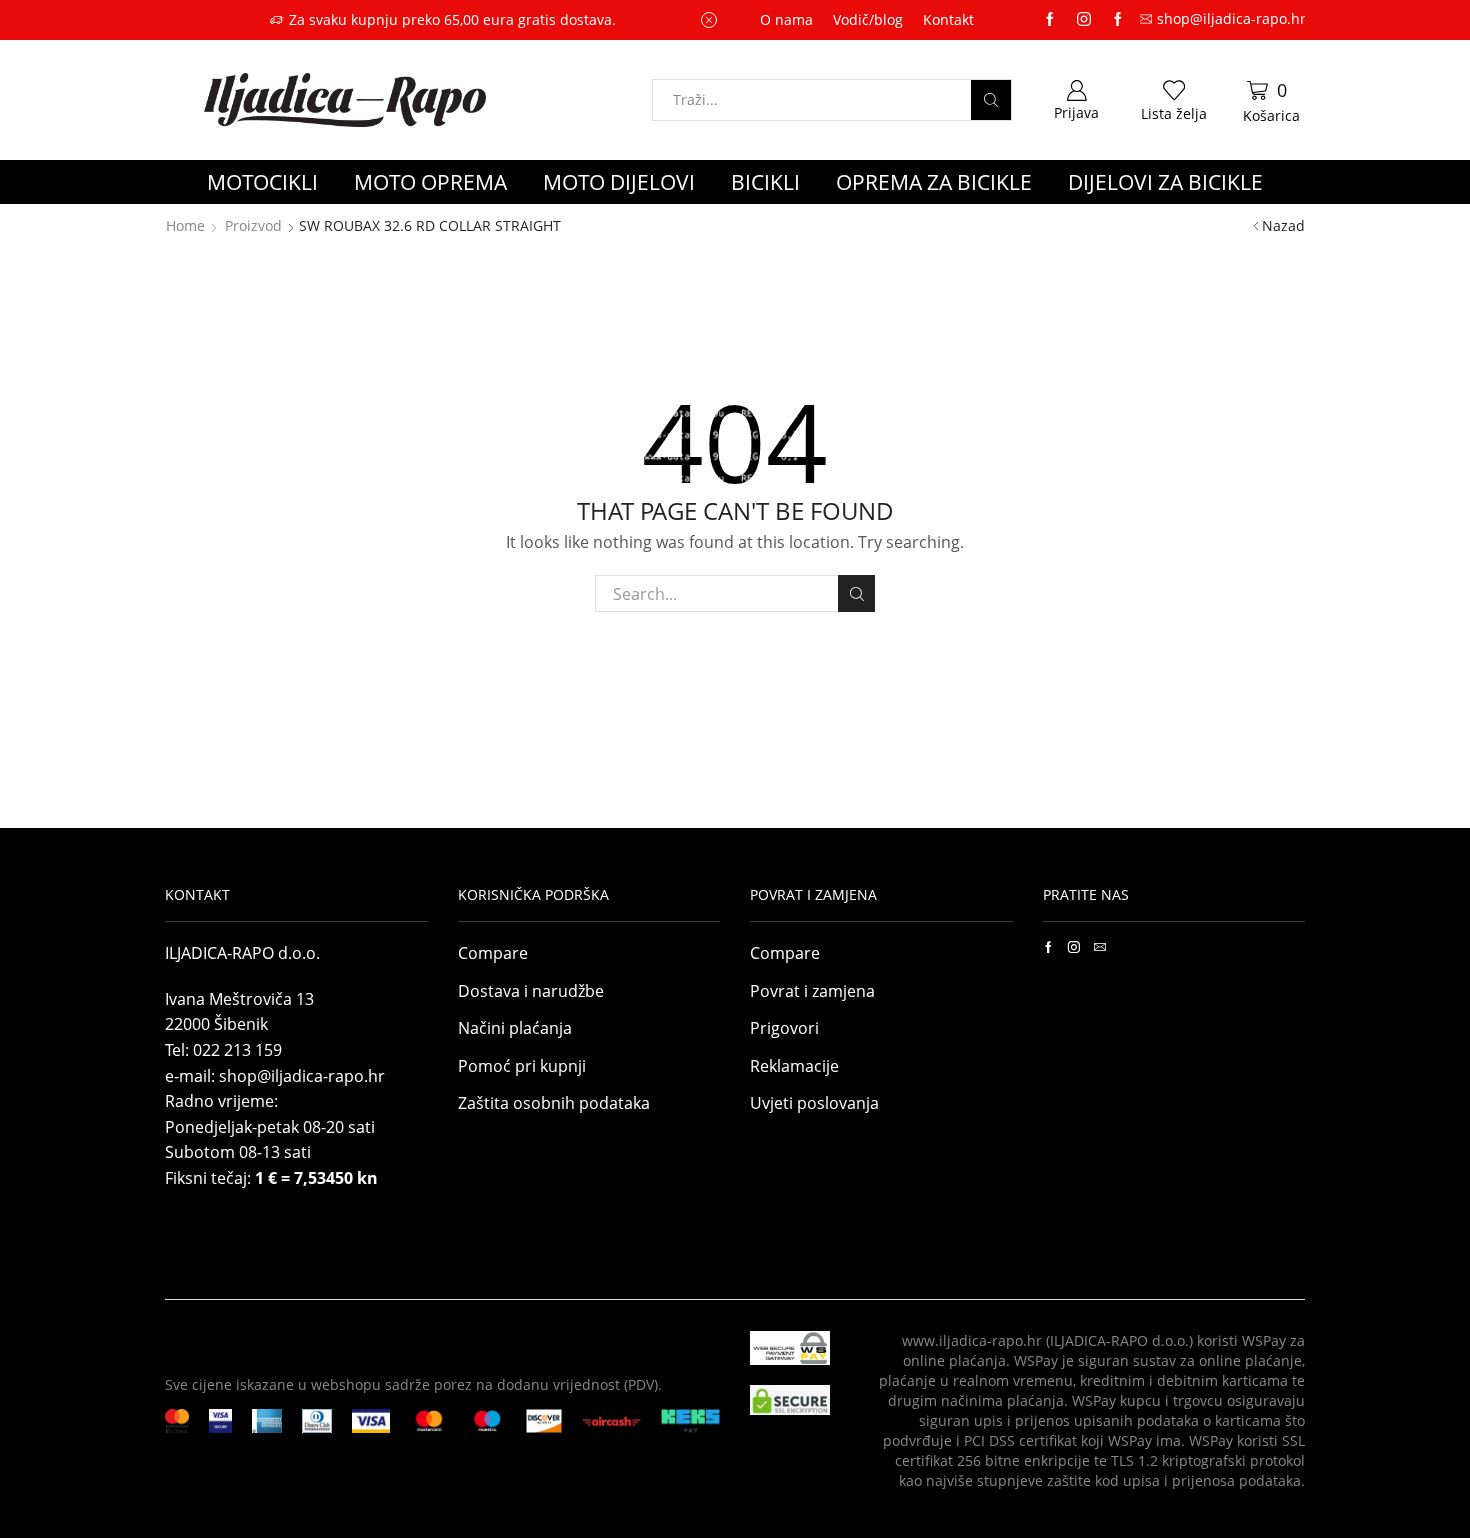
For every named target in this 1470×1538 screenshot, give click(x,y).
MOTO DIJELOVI (619, 182)
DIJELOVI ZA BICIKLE (1165, 182)
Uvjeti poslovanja (814, 1103)
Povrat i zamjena (812, 991)
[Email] (1100, 947)
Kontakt (948, 19)
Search (856, 593)
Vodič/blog (868, 19)
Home (185, 225)
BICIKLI (765, 182)
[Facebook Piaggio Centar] (1118, 20)
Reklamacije (794, 1066)
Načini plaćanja (515, 1028)
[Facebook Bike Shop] (1050, 20)
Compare (493, 953)
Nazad (1283, 225)
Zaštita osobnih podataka (554, 1103)
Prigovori (784, 1028)
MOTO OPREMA (430, 182)
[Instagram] (1084, 20)
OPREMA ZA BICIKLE (934, 182)
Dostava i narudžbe (531, 991)
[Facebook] (1048, 947)
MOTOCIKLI (262, 182)
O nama (786, 19)
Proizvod (253, 225)
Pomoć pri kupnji (522, 1066)
